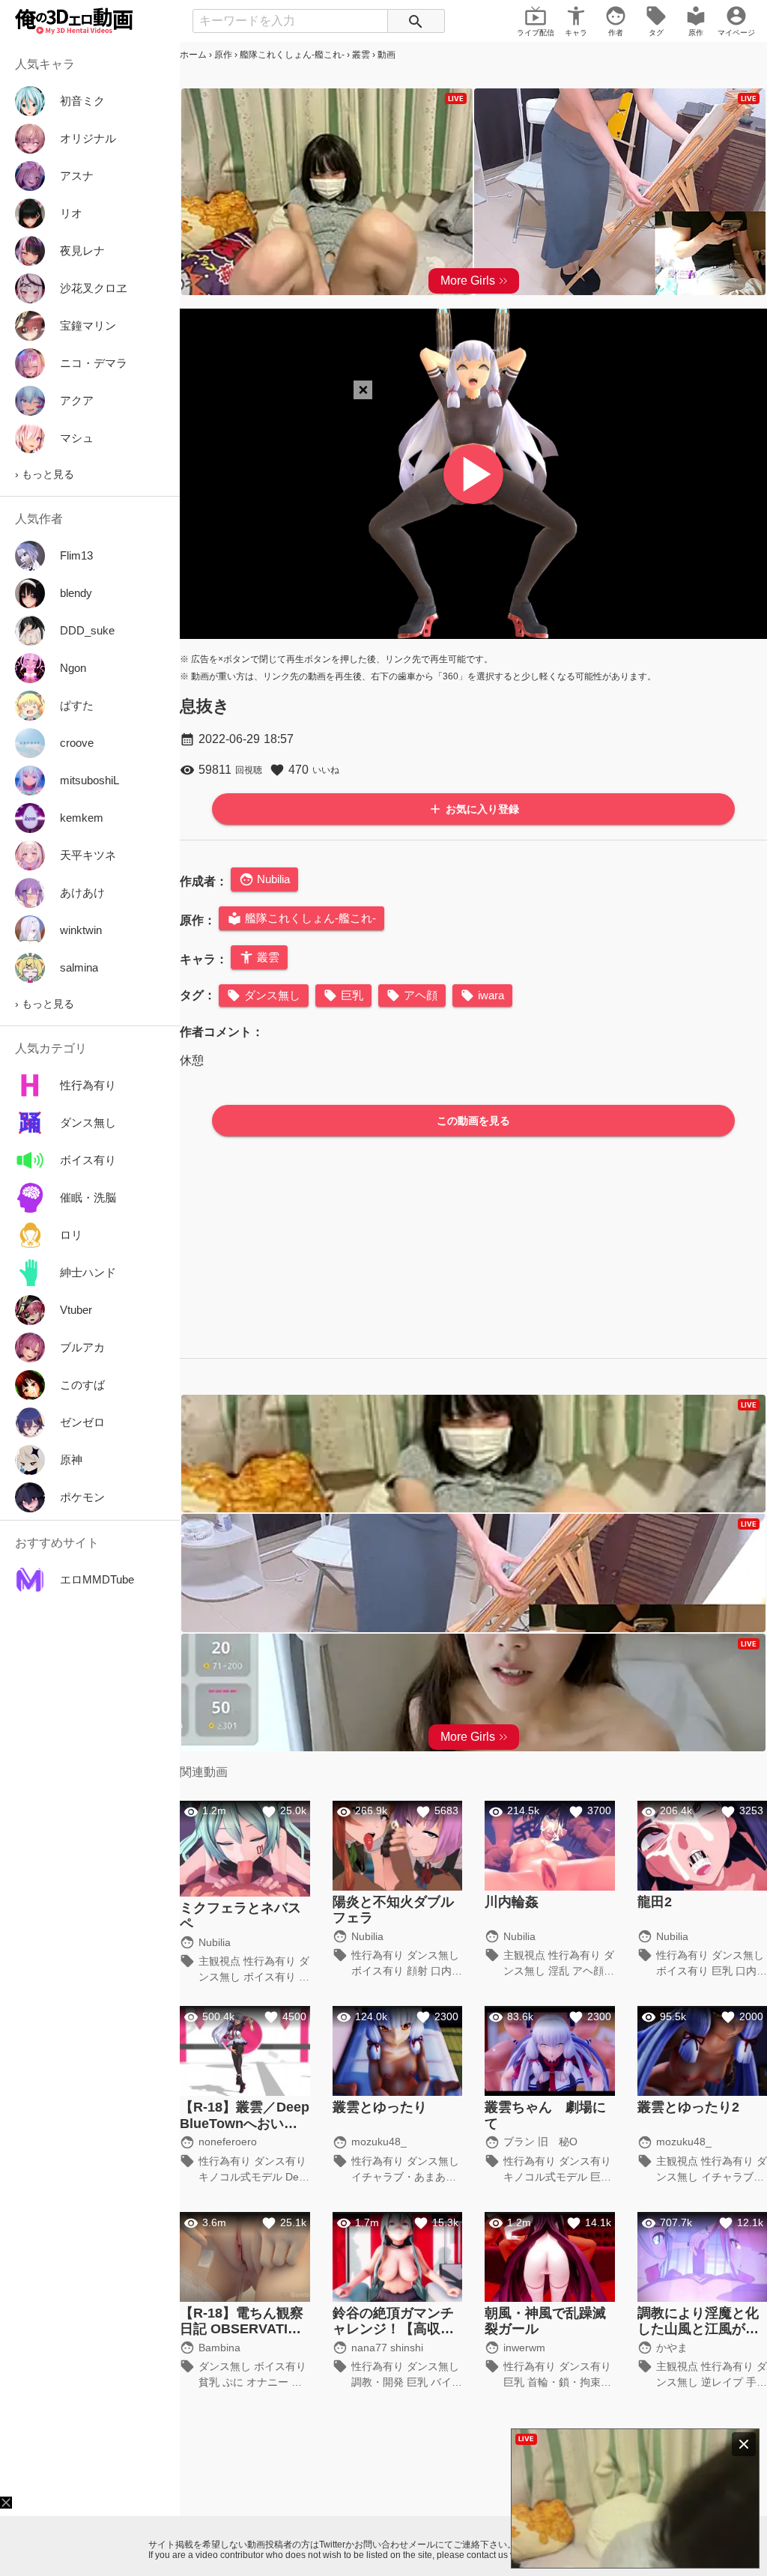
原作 (223, 55)
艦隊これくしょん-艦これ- (292, 55)
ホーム (193, 55)
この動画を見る (473, 1121)
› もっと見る (45, 474)
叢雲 (361, 55)
